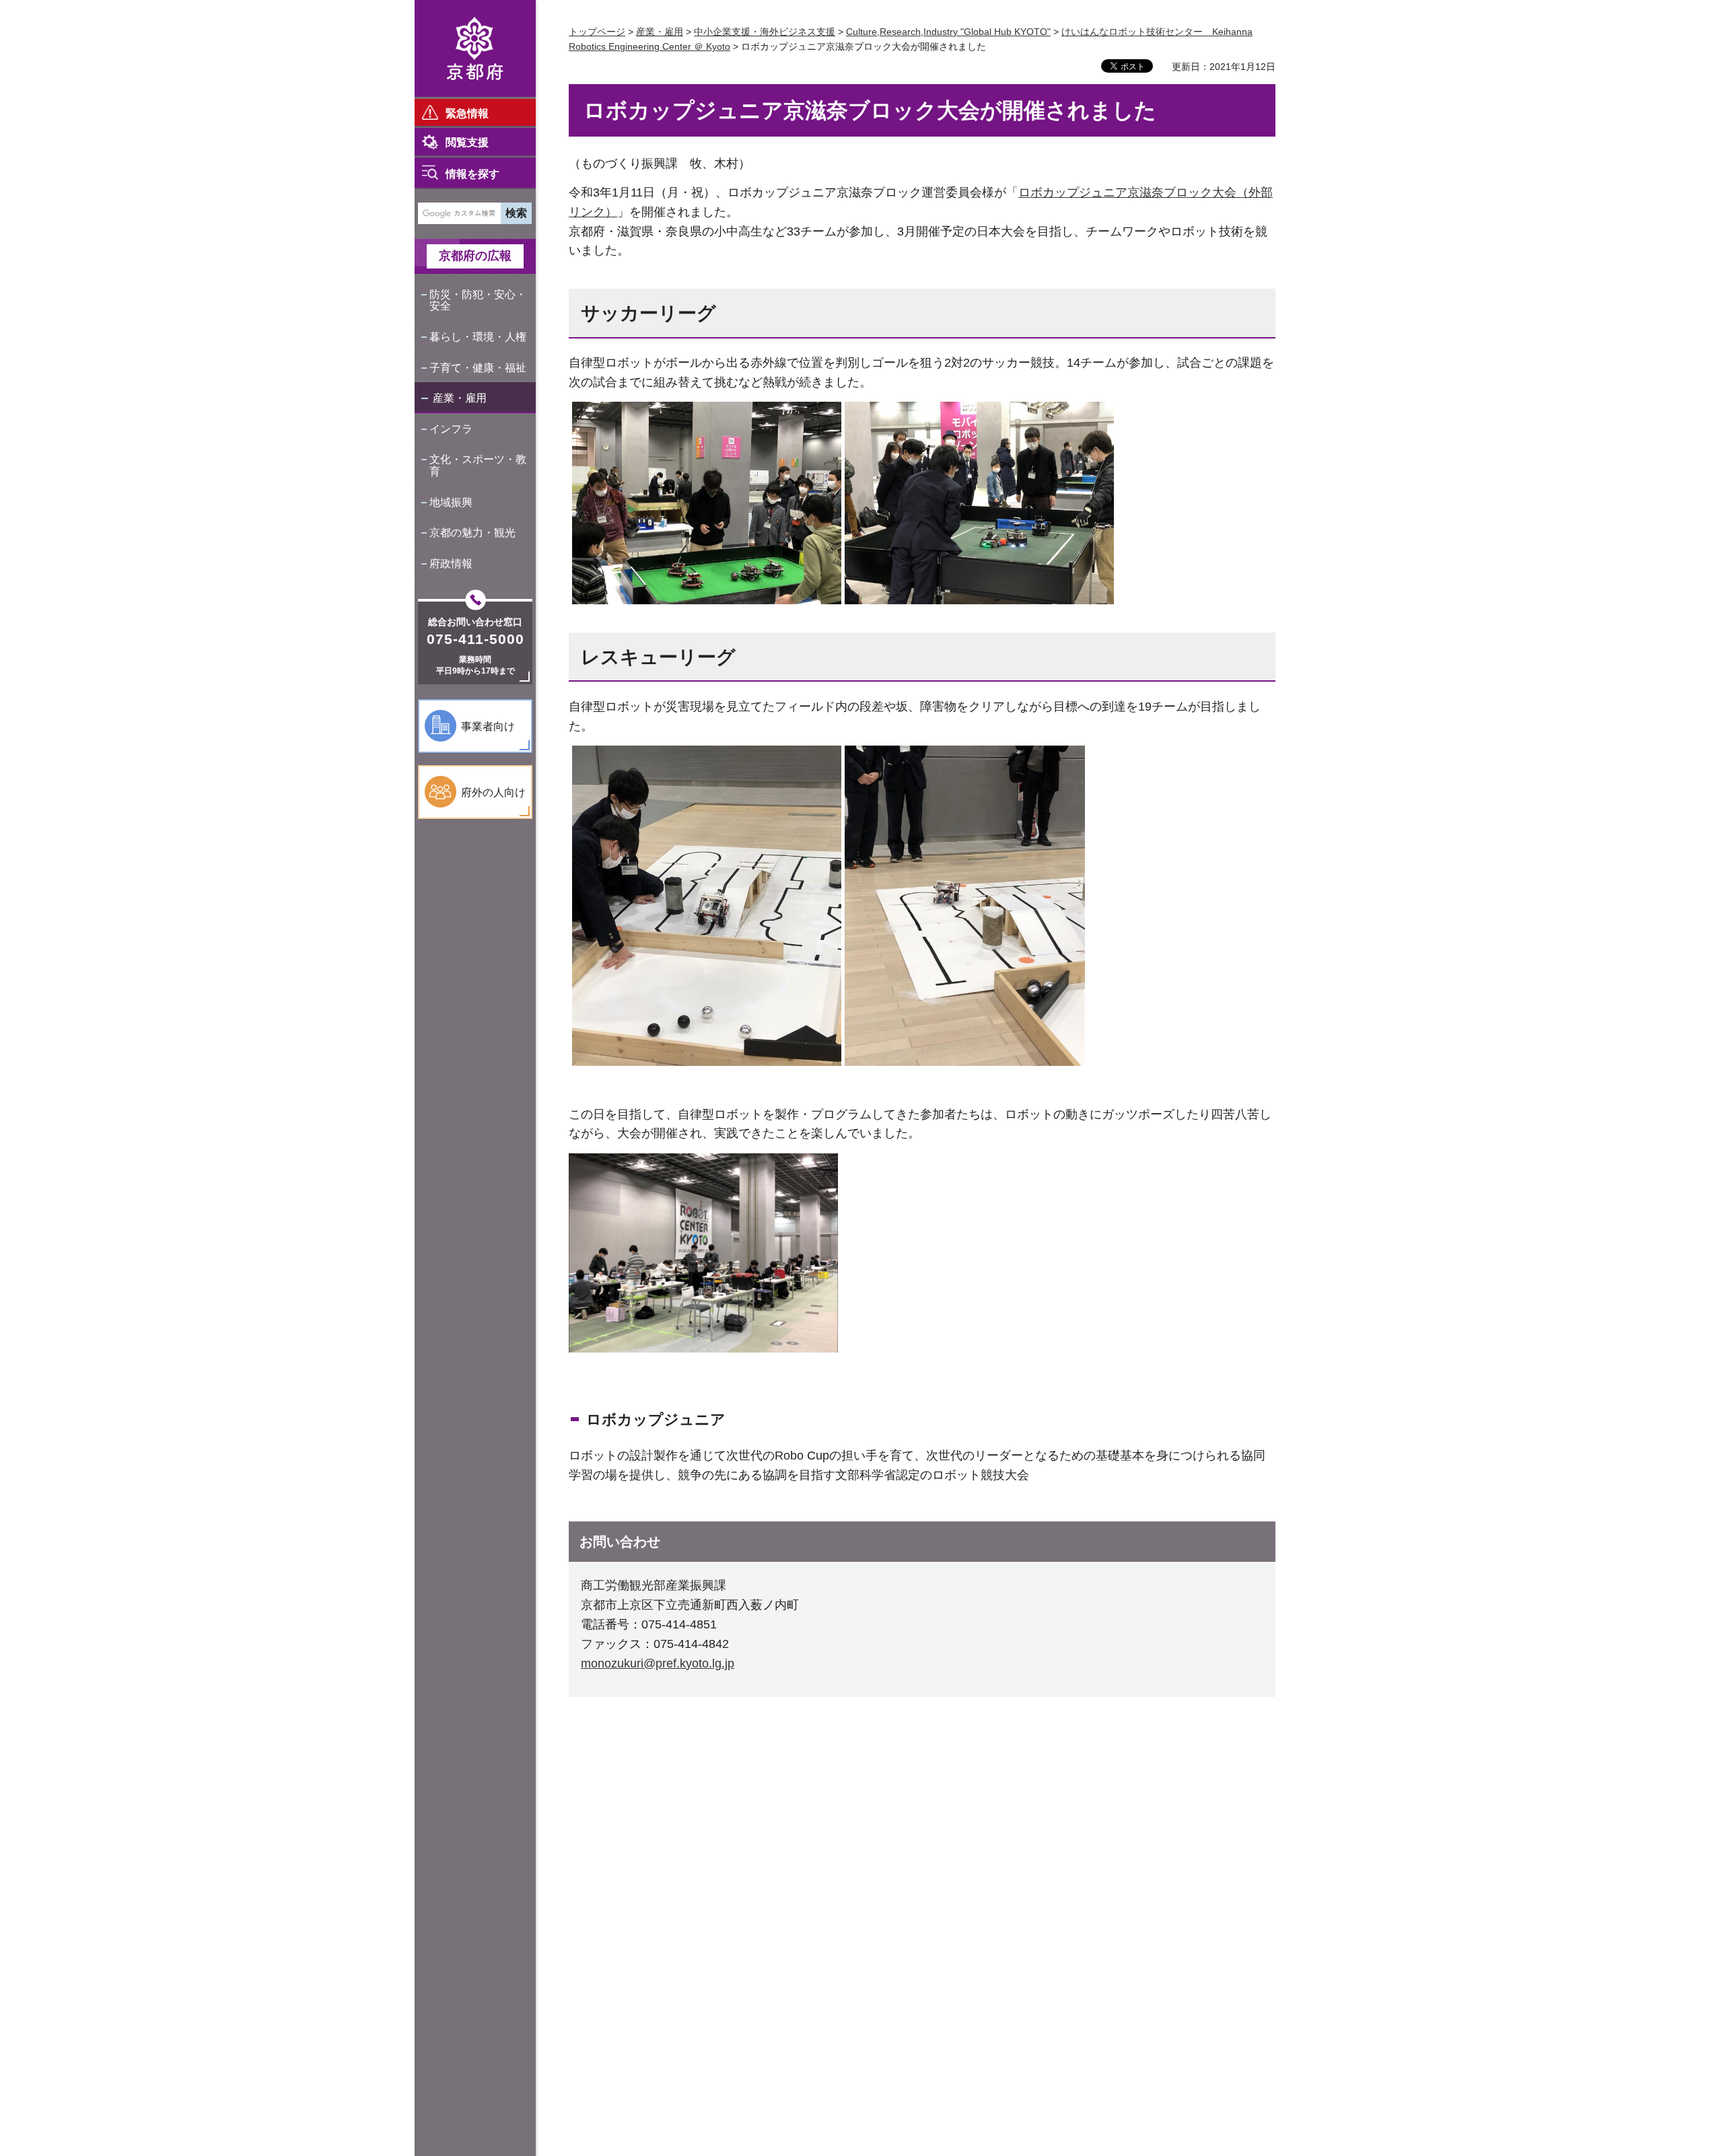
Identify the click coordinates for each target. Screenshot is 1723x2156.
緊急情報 (467, 113)
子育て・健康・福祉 (478, 368)
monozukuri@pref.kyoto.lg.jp (658, 1663)
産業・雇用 (460, 398)
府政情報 (451, 564)
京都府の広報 (475, 256)
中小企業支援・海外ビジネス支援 (765, 32)
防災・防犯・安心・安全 (478, 300)
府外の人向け (493, 792)
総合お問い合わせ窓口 (475, 622)
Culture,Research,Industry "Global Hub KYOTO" (948, 32)
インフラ (451, 429)
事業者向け (488, 726)
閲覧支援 (467, 142)
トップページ (597, 32)
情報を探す (472, 174)
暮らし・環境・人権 (478, 337)
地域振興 (451, 502)
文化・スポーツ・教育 (478, 465)
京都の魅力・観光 (472, 533)
